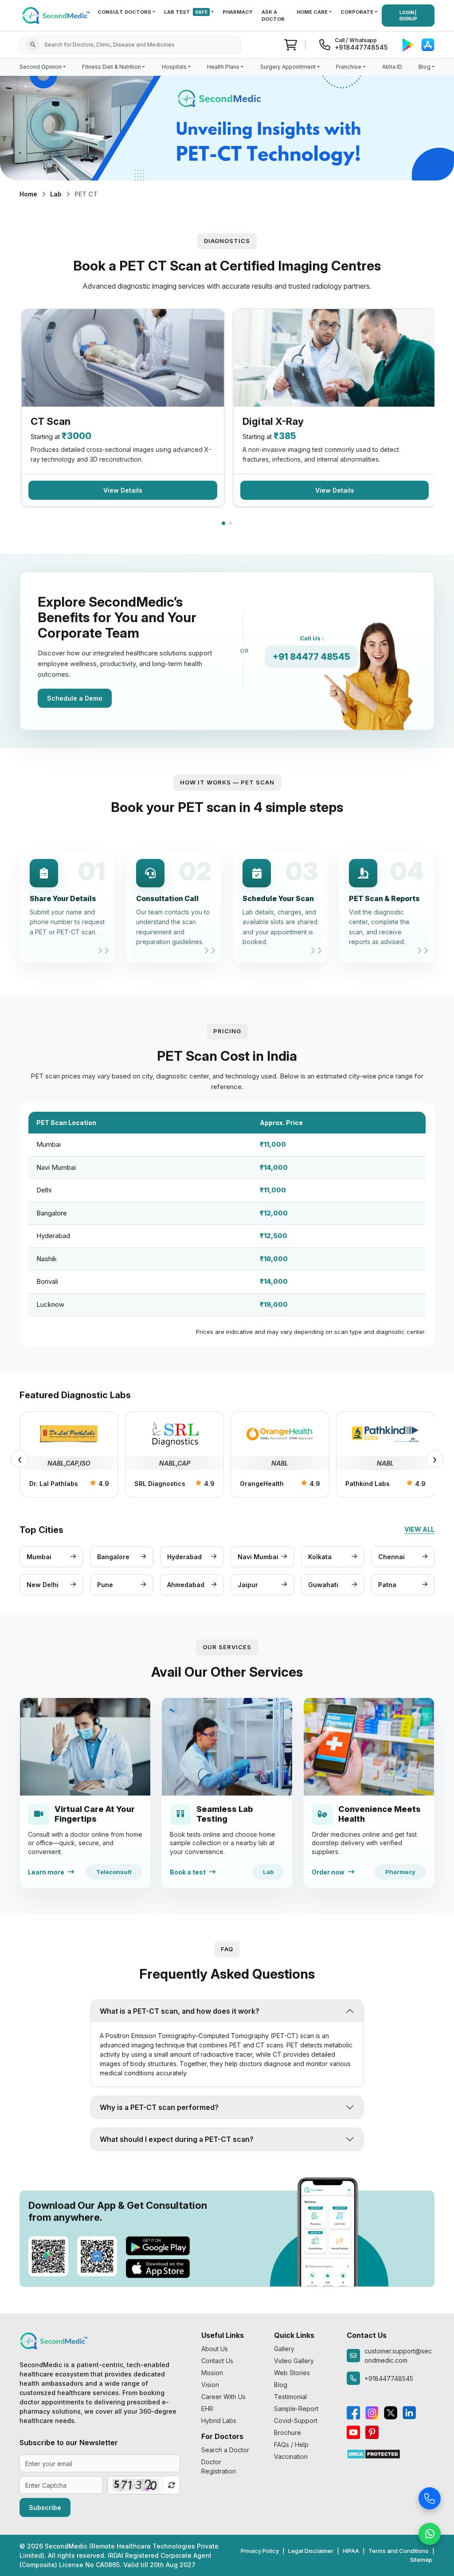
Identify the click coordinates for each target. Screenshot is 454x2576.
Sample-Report (296, 2409)
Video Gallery (294, 2361)
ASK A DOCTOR (273, 16)
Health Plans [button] (223, 67)
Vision (210, 2385)
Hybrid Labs (219, 2421)
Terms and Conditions (399, 2551)
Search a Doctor (225, 2450)
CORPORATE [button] (357, 12)
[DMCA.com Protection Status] (374, 2453)
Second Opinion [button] (41, 67)
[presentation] (20, 1459)
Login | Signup (408, 16)
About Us (215, 2349)
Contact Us (217, 2361)
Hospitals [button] (174, 67)
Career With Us (223, 2397)
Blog (281, 2385)
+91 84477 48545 (311, 657)
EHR (207, 2409)
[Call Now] (430, 2498)
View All (419, 1529)
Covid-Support (296, 2421)
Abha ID (392, 67)
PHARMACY (238, 12)
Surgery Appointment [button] (288, 67)
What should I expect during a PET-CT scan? (177, 2139)
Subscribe (45, 2507)
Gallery (284, 2349)
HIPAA (351, 2551)
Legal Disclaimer (311, 2551)
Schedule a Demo (75, 698)
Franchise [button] (349, 67)
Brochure (288, 2433)
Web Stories (292, 2373)
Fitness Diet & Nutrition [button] (112, 67)
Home (28, 194)
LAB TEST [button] (186, 12)
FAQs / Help (291, 2445)
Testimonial (290, 2397)
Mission (212, 2373)
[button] (223, 523)
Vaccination (291, 2456)
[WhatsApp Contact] (430, 2533)
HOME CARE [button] (312, 12)
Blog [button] (425, 67)
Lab (56, 194)
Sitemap (421, 2560)
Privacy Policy (260, 2551)
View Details (123, 490)
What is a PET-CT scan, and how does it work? (180, 2011)
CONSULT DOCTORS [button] (124, 12)
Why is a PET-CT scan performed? (159, 2107)
